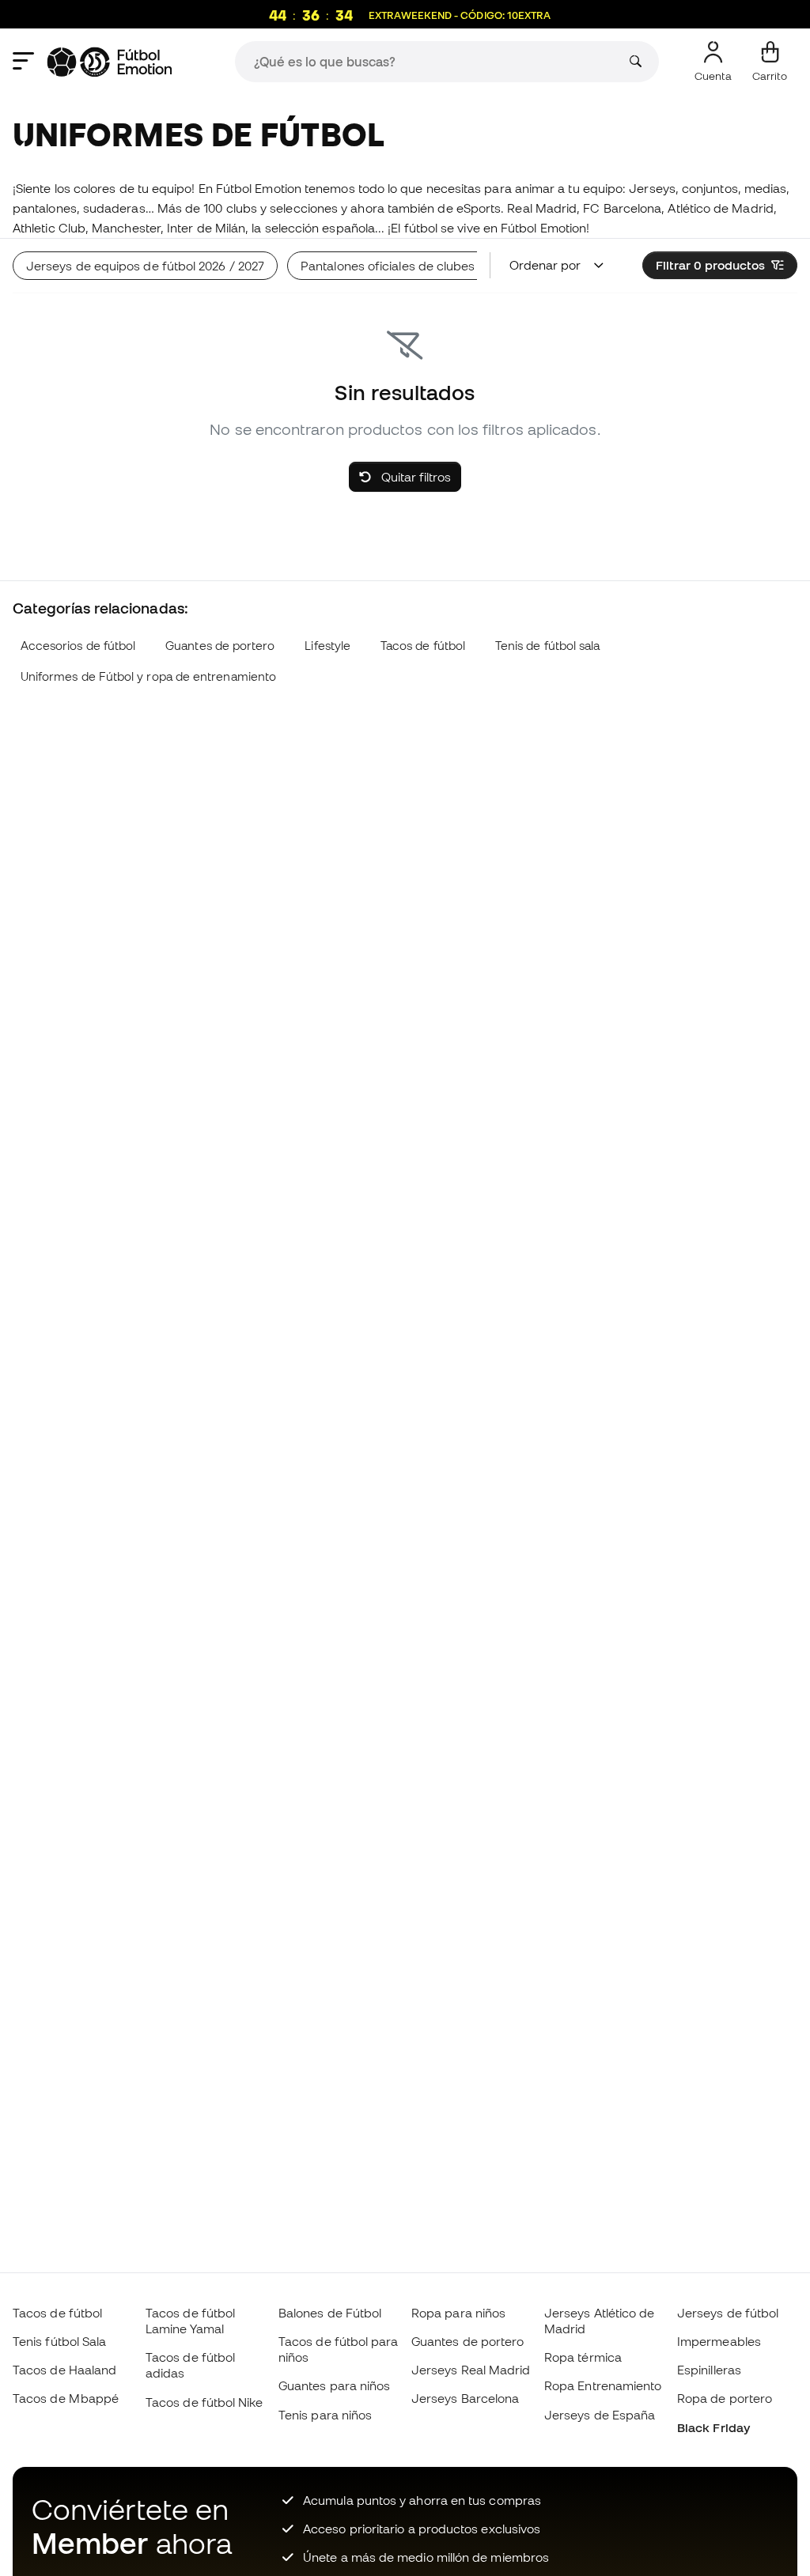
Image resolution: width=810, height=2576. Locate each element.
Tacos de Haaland (64, 2370)
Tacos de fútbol (423, 646)
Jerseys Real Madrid (471, 2370)
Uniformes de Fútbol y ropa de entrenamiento (148, 676)
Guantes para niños (334, 2385)
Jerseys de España (600, 2415)
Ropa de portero (725, 2398)
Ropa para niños (458, 2313)
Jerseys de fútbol (728, 2313)
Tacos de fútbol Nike (204, 2402)
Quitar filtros (414, 477)
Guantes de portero (220, 646)
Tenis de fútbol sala (548, 646)
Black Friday (713, 2427)
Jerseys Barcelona (465, 2398)
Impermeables (719, 2341)
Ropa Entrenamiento (603, 2385)
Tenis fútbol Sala (59, 2341)
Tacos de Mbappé (66, 2398)
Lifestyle (327, 646)
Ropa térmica (583, 2357)
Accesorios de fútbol (78, 646)
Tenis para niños (325, 2415)
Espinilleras (709, 2370)
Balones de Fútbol (330, 2313)
